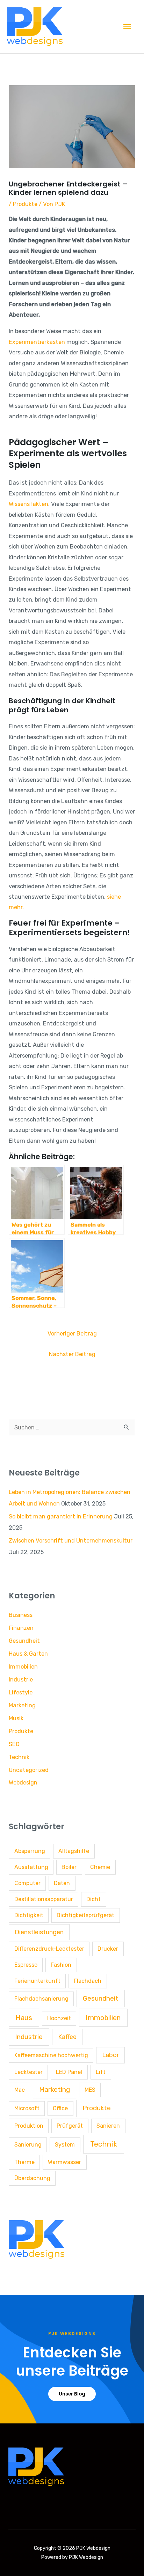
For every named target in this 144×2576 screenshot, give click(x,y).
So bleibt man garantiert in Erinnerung (61, 1517)
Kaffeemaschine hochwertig (51, 2055)
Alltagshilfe (74, 1851)
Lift (101, 2072)
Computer (27, 1883)
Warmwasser (64, 2162)
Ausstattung (31, 1867)
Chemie (100, 1867)
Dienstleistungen (39, 1932)
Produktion (29, 2126)
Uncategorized (29, 1770)
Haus (24, 2018)
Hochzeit (59, 2018)
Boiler (69, 1867)
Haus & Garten (28, 1654)
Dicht (93, 1899)
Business (21, 1615)
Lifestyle (21, 1692)
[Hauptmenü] (127, 27)
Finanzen (21, 1628)
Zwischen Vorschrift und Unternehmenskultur (71, 1541)
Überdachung (32, 2178)
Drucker (108, 1949)
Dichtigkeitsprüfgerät (85, 1915)
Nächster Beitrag (72, 1354)
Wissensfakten (28, 504)
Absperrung (30, 1851)
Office (60, 2108)
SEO (14, 1744)
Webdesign (23, 1783)
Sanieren (108, 2126)
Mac (20, 2090)
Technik (19, 1757)
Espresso (26, 1965)
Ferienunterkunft (37, 1981)
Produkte (25, 204)
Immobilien (23, 1667)
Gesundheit (24, 1641)
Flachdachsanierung (41, 1999)
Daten (62, 1883)
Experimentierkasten (37, 342)
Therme (24, 2162)
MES (90, 2090)
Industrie (21, 1680)
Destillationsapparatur (44, 1899)
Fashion (61, 1965)
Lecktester (28, 2072)
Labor (110, 2055)
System (65, 2145)
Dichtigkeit (29, 1915)
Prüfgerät (70, 2126)
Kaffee (67, 2037)
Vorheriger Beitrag (72, 1334)
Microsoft (27, 2108)
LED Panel (69, 2072)
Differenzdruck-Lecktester (49, 1949)
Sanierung (28, 2145)
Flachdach (88, 1981)
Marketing (22, 1705)
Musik (16, 1718)
